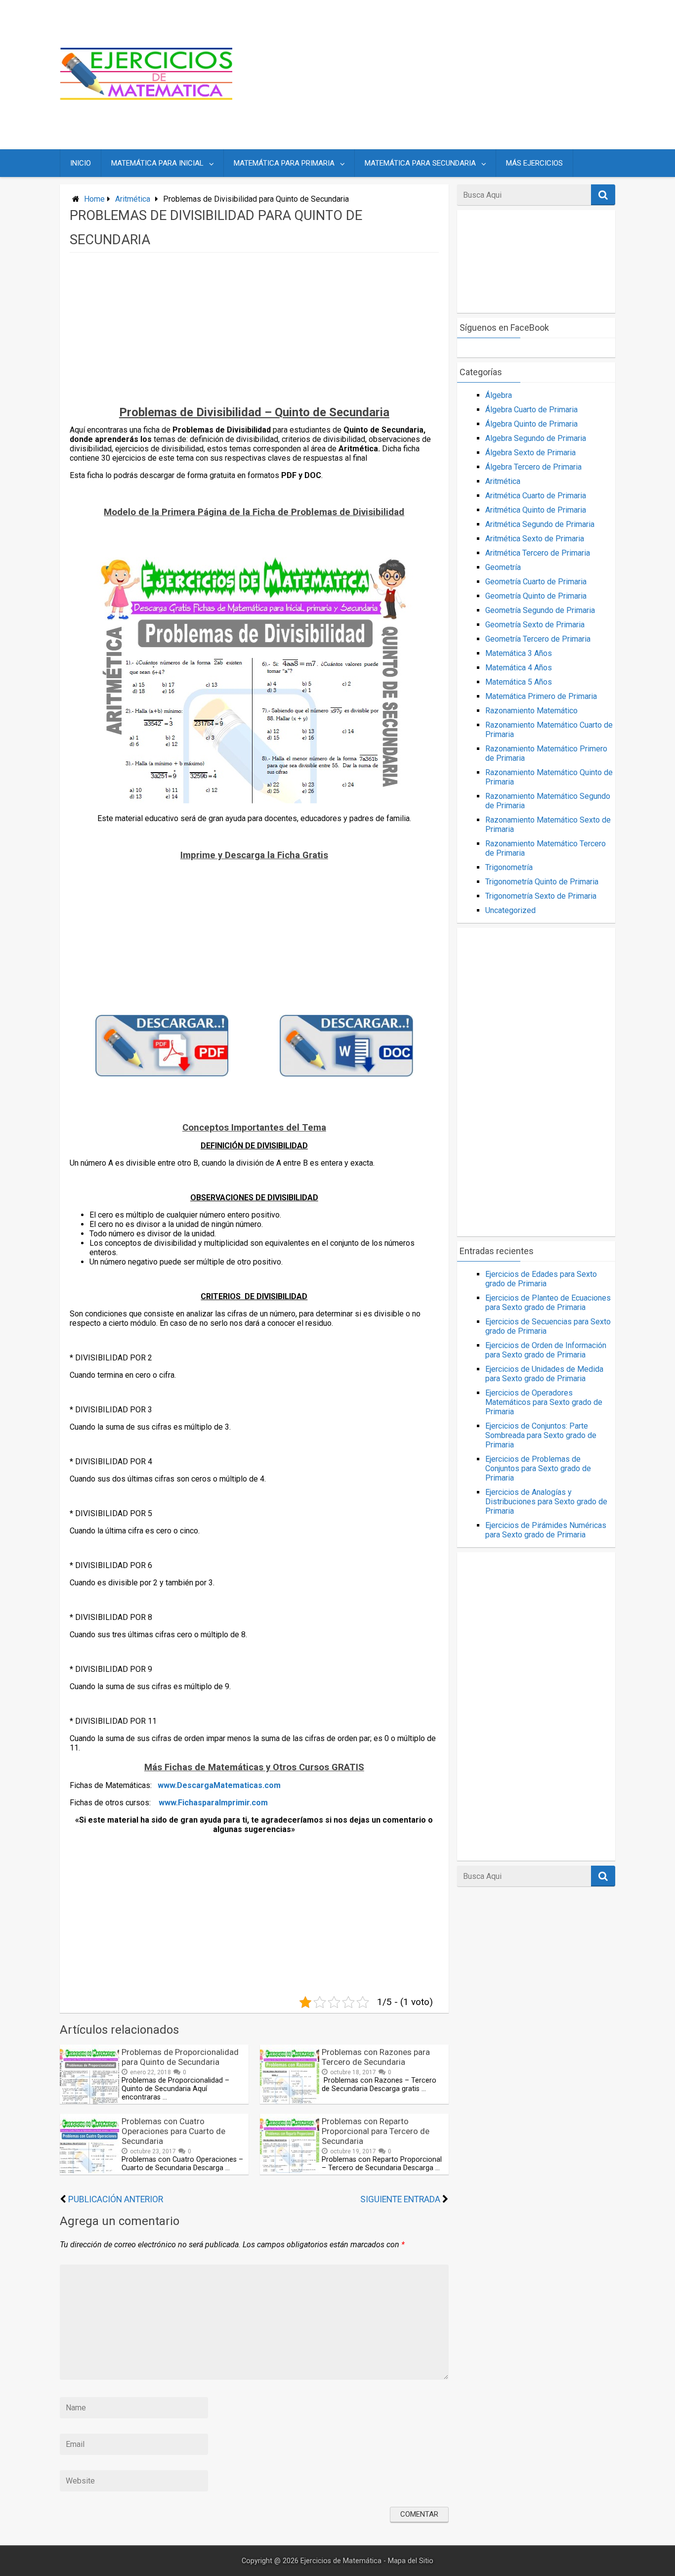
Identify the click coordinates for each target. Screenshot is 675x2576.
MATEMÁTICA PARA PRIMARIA (284, 163)
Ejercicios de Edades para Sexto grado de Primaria (541, 1279)
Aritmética (133, 199)
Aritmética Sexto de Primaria (535, 539)
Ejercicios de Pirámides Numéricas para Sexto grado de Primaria (546, 1530)
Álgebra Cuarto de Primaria (531, 410)
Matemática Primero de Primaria (541, 696)
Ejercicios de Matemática (341, 2561)
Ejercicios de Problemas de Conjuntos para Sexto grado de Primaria (538, 1468)
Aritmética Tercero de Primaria (538, 553)
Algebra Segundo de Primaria (536, 438)
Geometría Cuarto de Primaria (536, 582)
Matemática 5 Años (519, 682)
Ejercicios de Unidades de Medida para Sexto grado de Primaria (544, 1374)
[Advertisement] (432, 75)
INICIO (81, 163)
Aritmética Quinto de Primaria (536, 510)
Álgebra (499, 395)
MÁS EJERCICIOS (534, 163)
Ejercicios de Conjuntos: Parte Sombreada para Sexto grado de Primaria (541, 1435)
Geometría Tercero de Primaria (538, 639)
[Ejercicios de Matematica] (146, 97)
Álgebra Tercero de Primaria (533, 467)
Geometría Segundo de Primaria (540, 610)
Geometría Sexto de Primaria (535, 625)
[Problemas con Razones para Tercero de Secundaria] (290, 2101)
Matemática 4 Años (519, 668)
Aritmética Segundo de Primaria (540, 524)
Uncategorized (510, 910)
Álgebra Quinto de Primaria (531, 424)
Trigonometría (509, 867)
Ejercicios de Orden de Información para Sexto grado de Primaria (546, 1350)
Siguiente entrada (400, 2199)
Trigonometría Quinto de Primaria (542, 882)
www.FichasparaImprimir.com (213, 1803)
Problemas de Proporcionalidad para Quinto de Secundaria (180, 2057)
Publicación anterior (116, 2199)
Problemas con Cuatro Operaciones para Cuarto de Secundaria (173, 2131)
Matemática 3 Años (519, 653)
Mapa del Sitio (411, 2561)
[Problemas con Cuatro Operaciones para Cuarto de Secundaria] (89, 2170)
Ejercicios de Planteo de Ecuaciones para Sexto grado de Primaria (548, 1303)
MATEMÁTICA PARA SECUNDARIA (420, 163)
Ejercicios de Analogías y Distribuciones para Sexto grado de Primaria (546, 1502)
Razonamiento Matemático (531, 711)
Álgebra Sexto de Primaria (530, 453)
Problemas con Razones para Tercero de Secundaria (376, 2057)
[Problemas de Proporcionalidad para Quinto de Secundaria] (89, 2101)
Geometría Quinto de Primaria (536, 596)
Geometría (503, 567)
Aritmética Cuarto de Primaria (536, 496)
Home (94, 199)
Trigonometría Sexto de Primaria (541, 896)
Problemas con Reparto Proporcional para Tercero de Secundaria (376, 2131)
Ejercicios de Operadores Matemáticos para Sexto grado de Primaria (544, 1402)
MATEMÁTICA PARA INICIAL (157, 163)
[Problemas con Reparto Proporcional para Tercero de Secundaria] (290, 2170)
